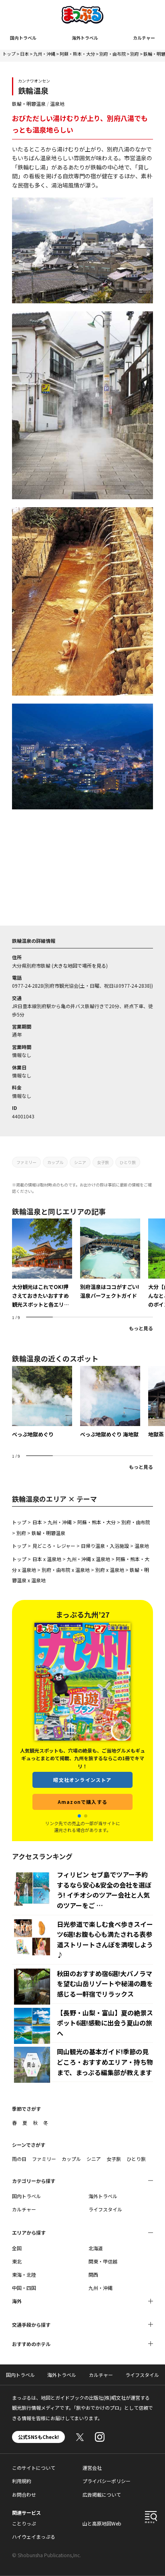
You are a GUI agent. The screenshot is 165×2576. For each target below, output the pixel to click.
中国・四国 (24, 2288)
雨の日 (19, 2159)
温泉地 (57, 104)
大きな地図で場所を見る (80, 965)
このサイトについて (34, 2468)
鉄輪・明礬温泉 (29, 104)
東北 (17, 2261)
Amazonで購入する (82, 1802)
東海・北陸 (24, 2274)
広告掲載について (102, 2494)
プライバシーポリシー (107, 2481)
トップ (9, 54)
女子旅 (103, 1162)
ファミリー (26, 1162)
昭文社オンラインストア (82, 1780)
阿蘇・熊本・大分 (77, 54)
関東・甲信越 (103, 2261)
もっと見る (141, 1328)
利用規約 (22, 2481)
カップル (55, 1162)
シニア (80, 1162)
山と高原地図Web (102, 2523)
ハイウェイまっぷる (34, 2537)
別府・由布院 (113, 54)
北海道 (96, 2248)
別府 (135, 54)
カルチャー (144, 38)
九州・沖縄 (44, 54)
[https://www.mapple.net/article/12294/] (110, 1259)
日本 (24, 54)
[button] (79, 1816)
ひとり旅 (128, 1162)
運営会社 (92, 2468)
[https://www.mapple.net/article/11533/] (42, 1264)
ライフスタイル (105, 2209)
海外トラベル (85, 38)
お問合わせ (24, 2494)
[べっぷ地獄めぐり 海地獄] (110, 1402)
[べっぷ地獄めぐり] (42, 1402)
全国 (17, 2248)
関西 (93, 2274)
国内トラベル (23, 38)
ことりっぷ (24, 2523)
